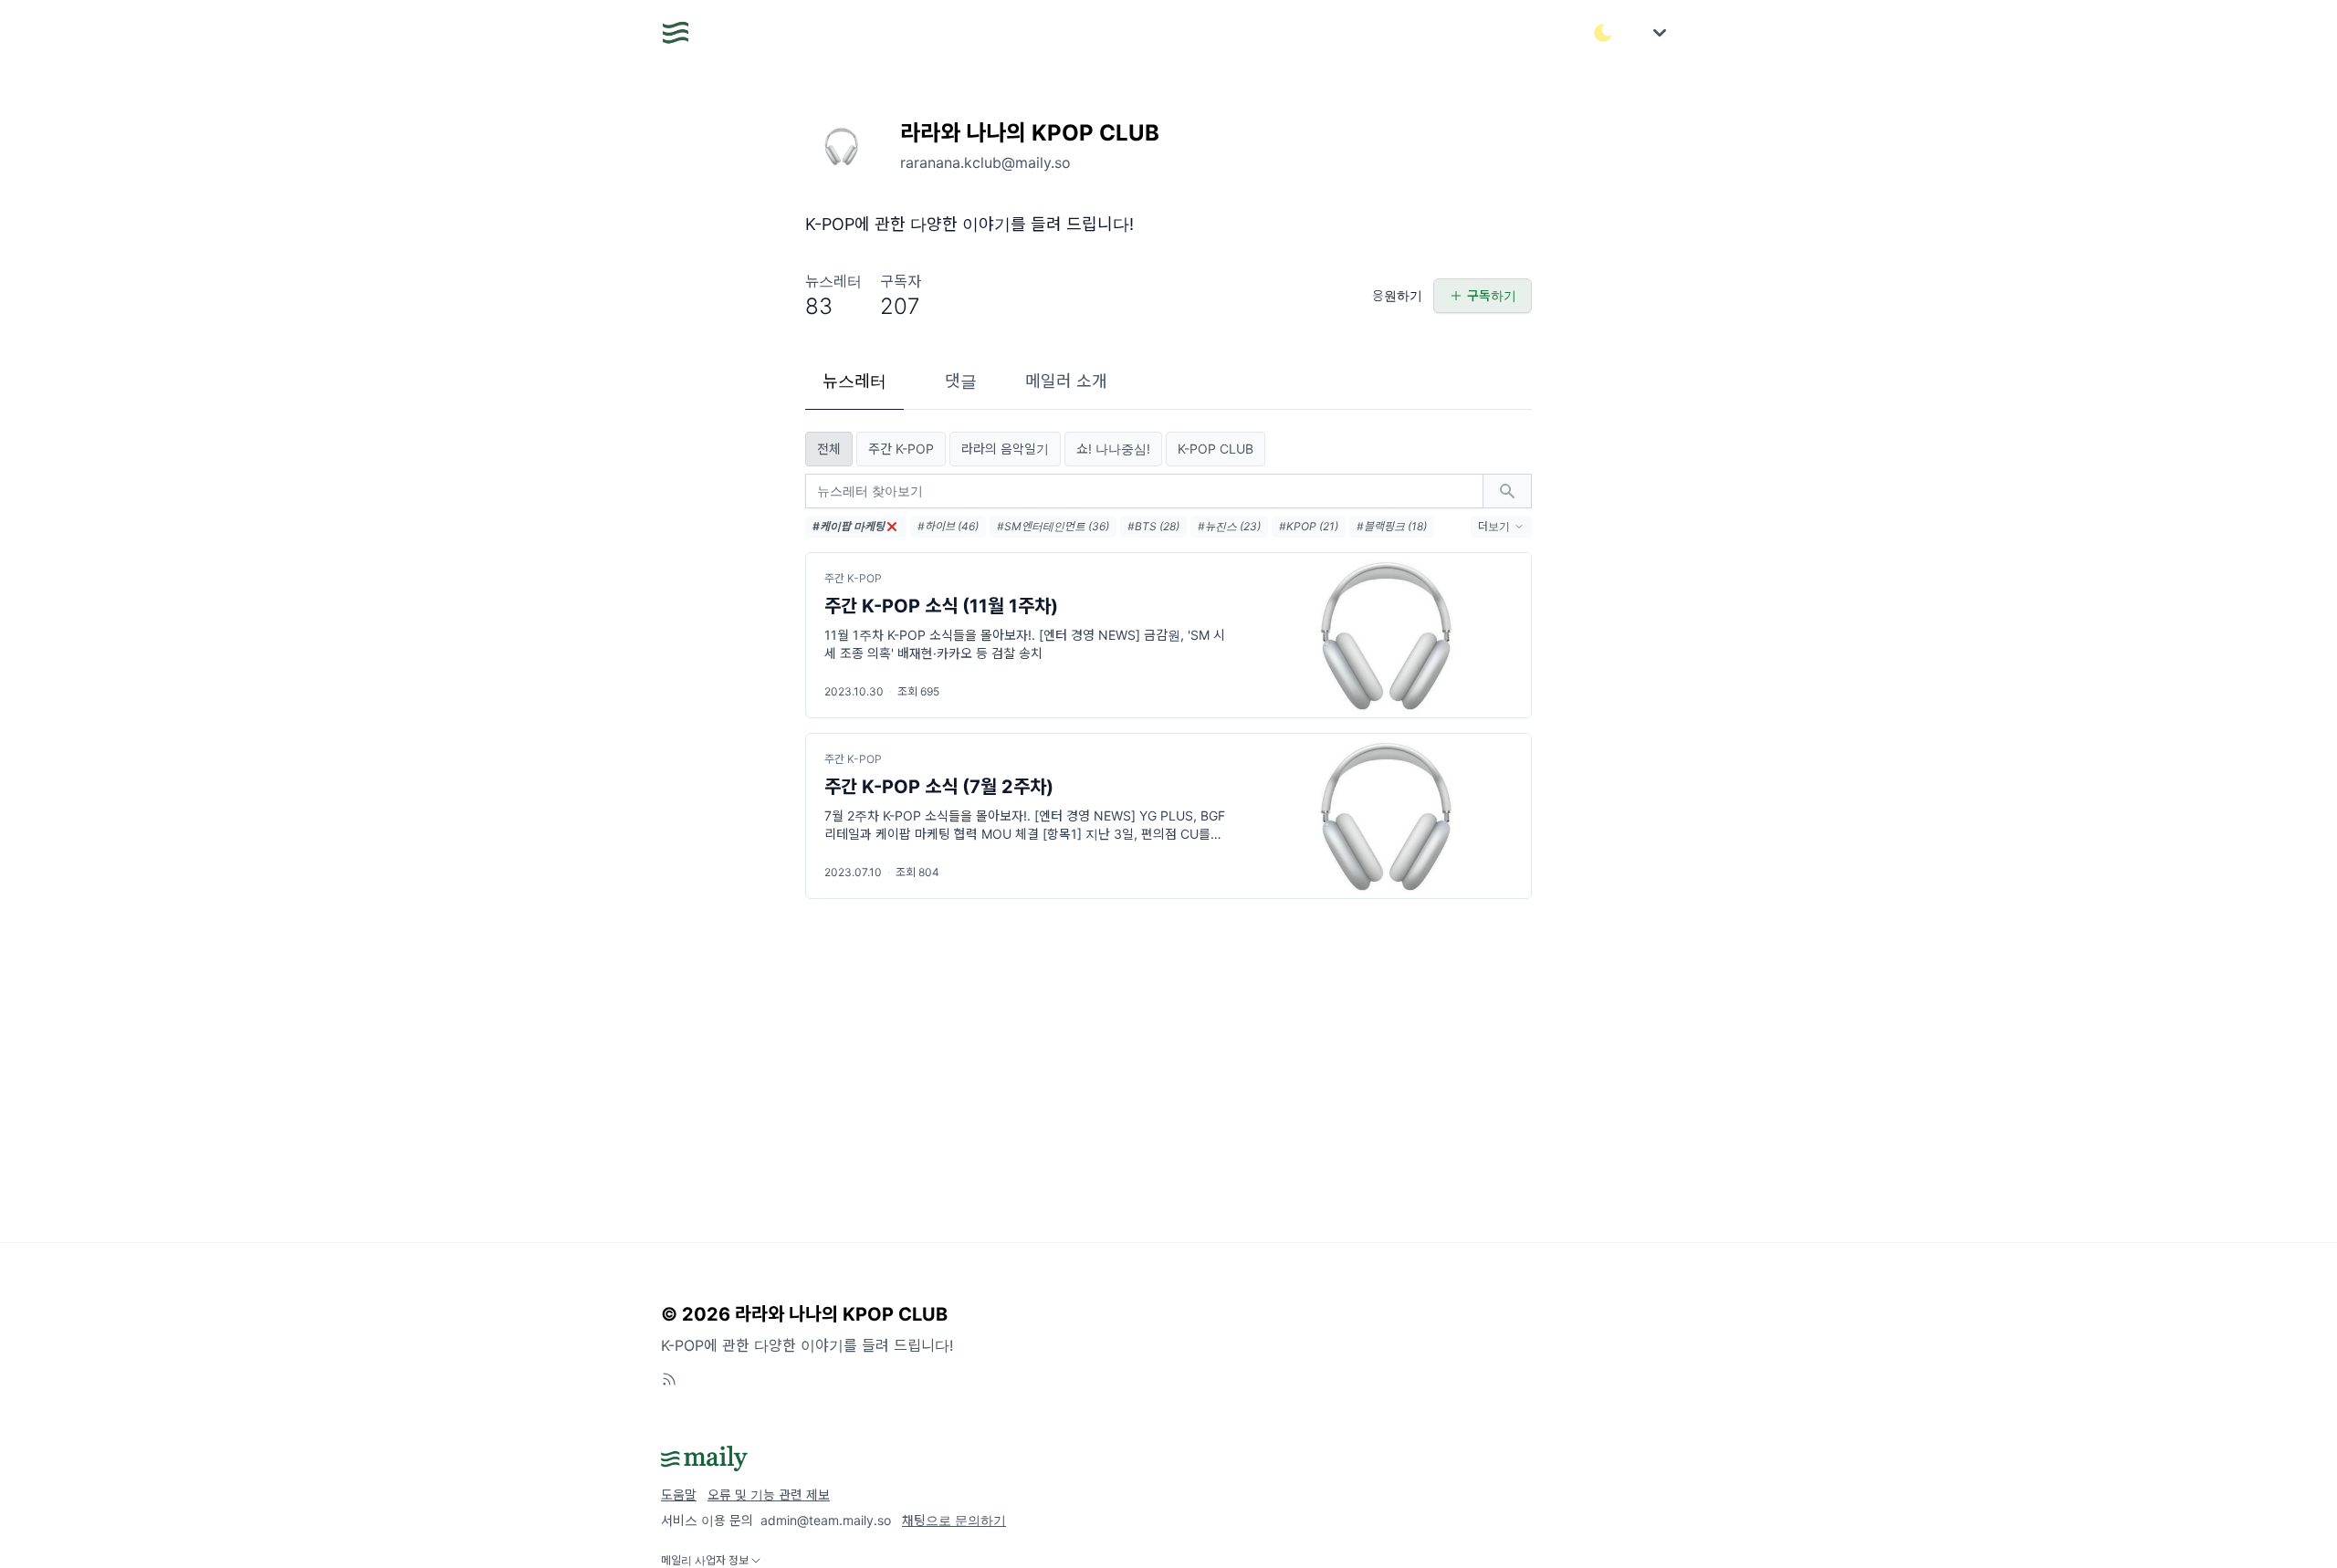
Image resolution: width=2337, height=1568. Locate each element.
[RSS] (669, 1379)
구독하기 (1492, 295)
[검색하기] (1507, 491)
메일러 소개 (1066, 381)
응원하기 (1397, 295)
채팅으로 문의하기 (954, 1520)
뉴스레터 (854, 381)
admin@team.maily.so (826, 1520)
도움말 (679, 1495)
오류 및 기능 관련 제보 (769, 1495)
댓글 (961, 381)
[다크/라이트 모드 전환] (1603, 33)
